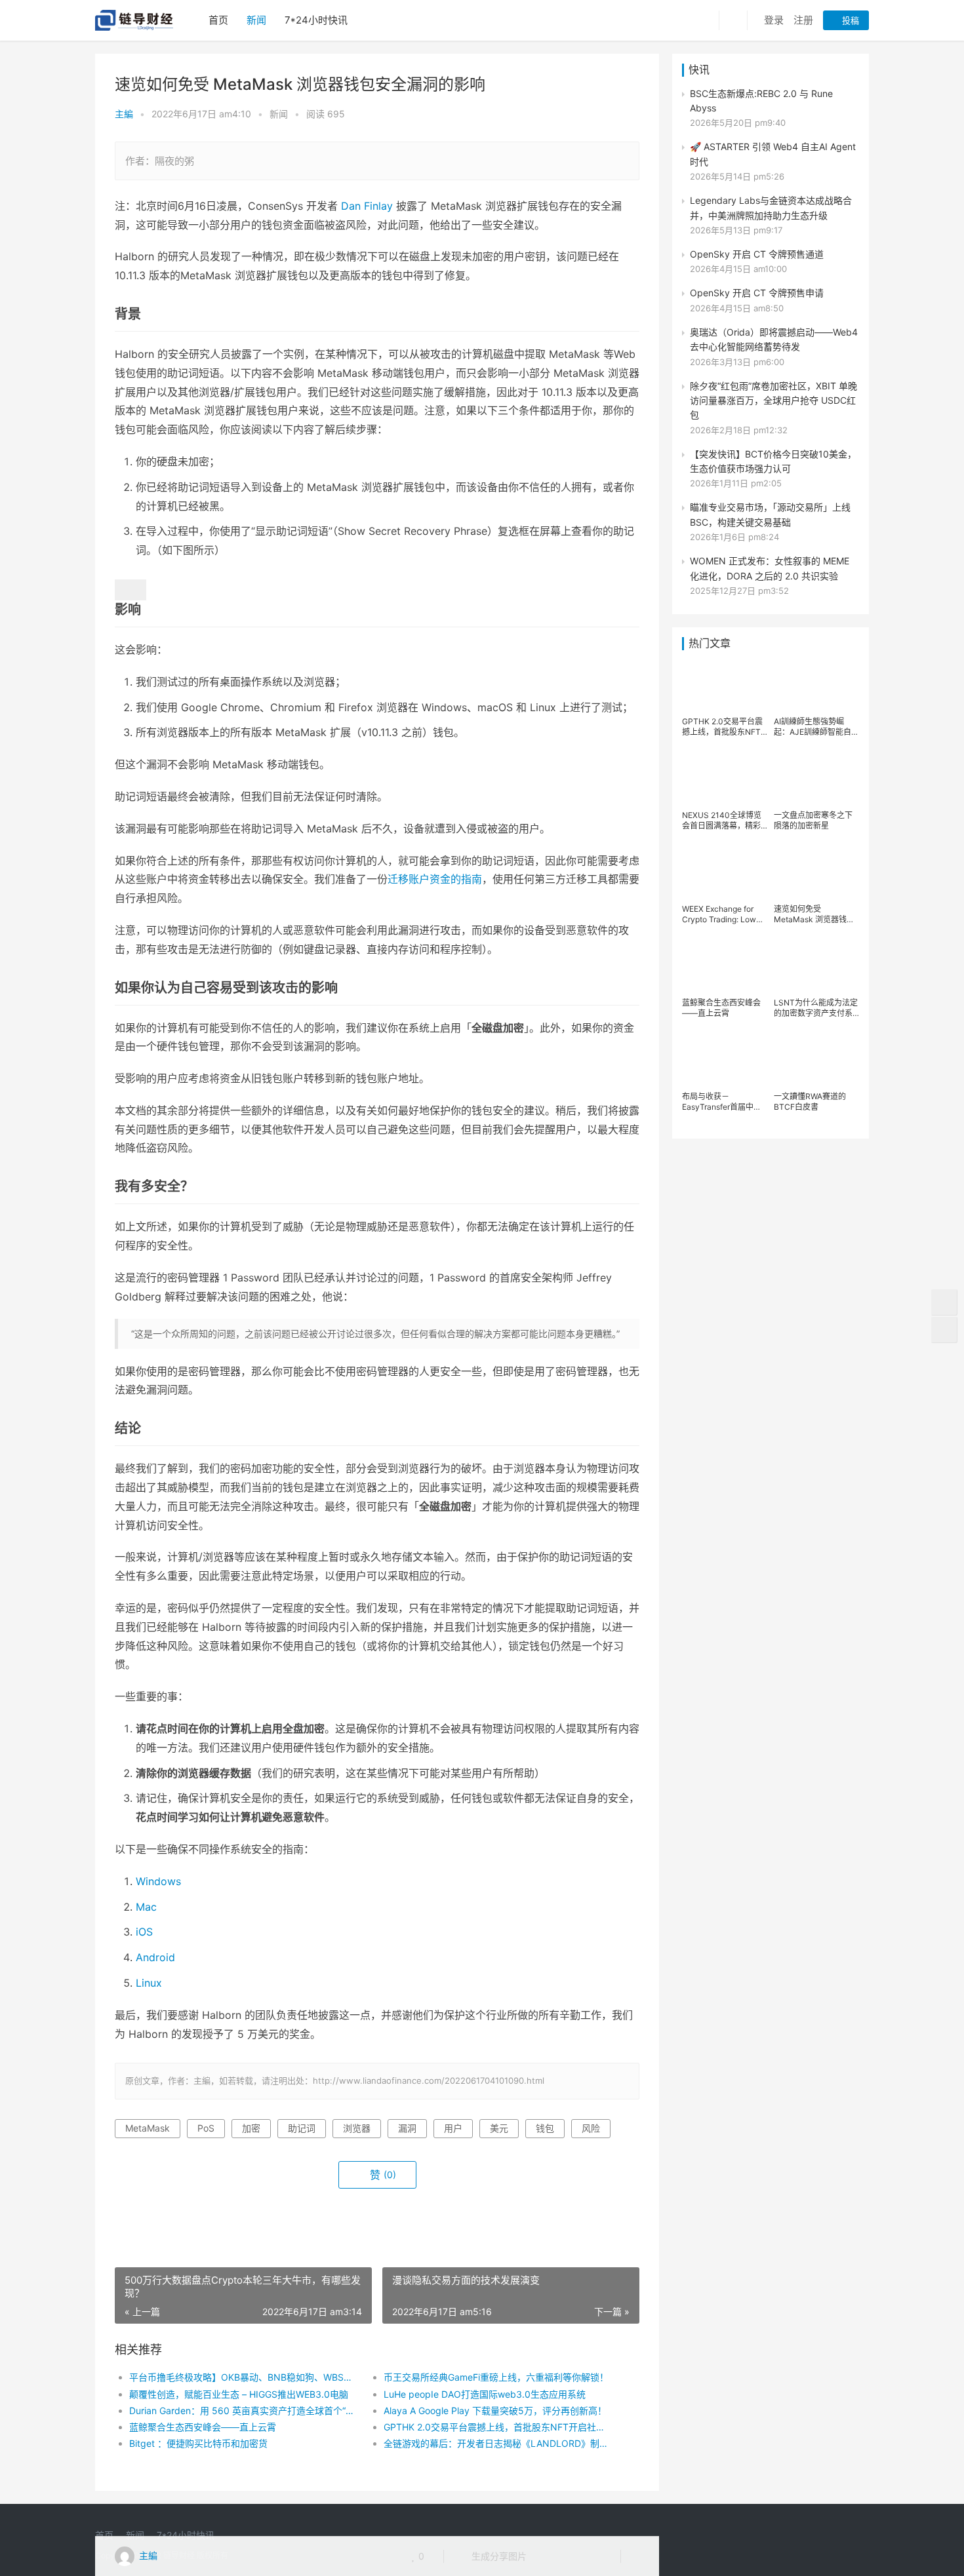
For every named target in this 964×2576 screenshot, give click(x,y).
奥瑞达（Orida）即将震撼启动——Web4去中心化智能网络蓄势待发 (774, 339)
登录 (774, 20)
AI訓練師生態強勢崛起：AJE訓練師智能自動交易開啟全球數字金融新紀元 (816, 727)
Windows (158, 1881)
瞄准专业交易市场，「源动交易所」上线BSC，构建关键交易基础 (770, 514)
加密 (251, 2128)
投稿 (849, 20)
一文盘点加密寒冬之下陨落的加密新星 (813, 820)
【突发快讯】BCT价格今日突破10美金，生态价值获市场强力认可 (773, 461)
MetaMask (148, 2128)
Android (155, 1957)
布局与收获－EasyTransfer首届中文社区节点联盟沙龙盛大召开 (722, 1102)
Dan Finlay (367, 206)
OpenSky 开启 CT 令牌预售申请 (757, 293)
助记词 (302, 2128)
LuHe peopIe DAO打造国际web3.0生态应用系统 (485, 2394)
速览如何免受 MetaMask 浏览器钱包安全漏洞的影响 (814, 914)
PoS (206, 2128)
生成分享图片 (498, 2556)
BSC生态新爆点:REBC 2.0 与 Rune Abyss (761, 101)
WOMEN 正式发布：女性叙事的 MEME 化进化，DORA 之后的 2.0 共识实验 (770, 568)
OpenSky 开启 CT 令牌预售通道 (757, 254)
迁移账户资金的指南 (435, 879)
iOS (144, 1932)
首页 (218, 20)
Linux (149, 1983)
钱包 (545, 2128)
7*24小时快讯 (316, 20)
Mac (146, 1907)
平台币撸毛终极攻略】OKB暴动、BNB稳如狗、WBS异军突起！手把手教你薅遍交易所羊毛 (244, 2377)
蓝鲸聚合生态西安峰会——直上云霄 (203, 2427)
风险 (591, 2128)
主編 (124, 114)
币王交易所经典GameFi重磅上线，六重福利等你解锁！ (496, 2377)
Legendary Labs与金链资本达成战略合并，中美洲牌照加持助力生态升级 (771, 207)
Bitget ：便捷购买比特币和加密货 (198, 2443)
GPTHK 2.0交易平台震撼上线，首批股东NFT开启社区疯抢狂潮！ (498, 2427)
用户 (453, 2128)
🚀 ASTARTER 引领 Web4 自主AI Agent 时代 (773, 154)
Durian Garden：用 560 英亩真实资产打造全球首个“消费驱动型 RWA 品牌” (244, 2410)
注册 (803, 20)
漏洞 (407, 2128)
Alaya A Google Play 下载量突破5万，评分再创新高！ (495, 2410)
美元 (499, 2128)
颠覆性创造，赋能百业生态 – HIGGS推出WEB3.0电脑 (239, 2394)
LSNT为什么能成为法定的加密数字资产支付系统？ (816, 1008)
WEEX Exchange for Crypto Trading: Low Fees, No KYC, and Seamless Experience (721, 914)
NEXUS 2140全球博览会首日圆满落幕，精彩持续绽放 (722, 821)
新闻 (256, 20)
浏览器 (357, 2128)
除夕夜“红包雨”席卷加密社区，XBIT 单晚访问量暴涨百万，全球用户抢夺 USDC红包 (773, 400)
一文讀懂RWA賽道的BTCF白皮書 (810, 1102)
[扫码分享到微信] (547, 2556)
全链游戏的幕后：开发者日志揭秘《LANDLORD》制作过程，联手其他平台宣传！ (498, 2443)
